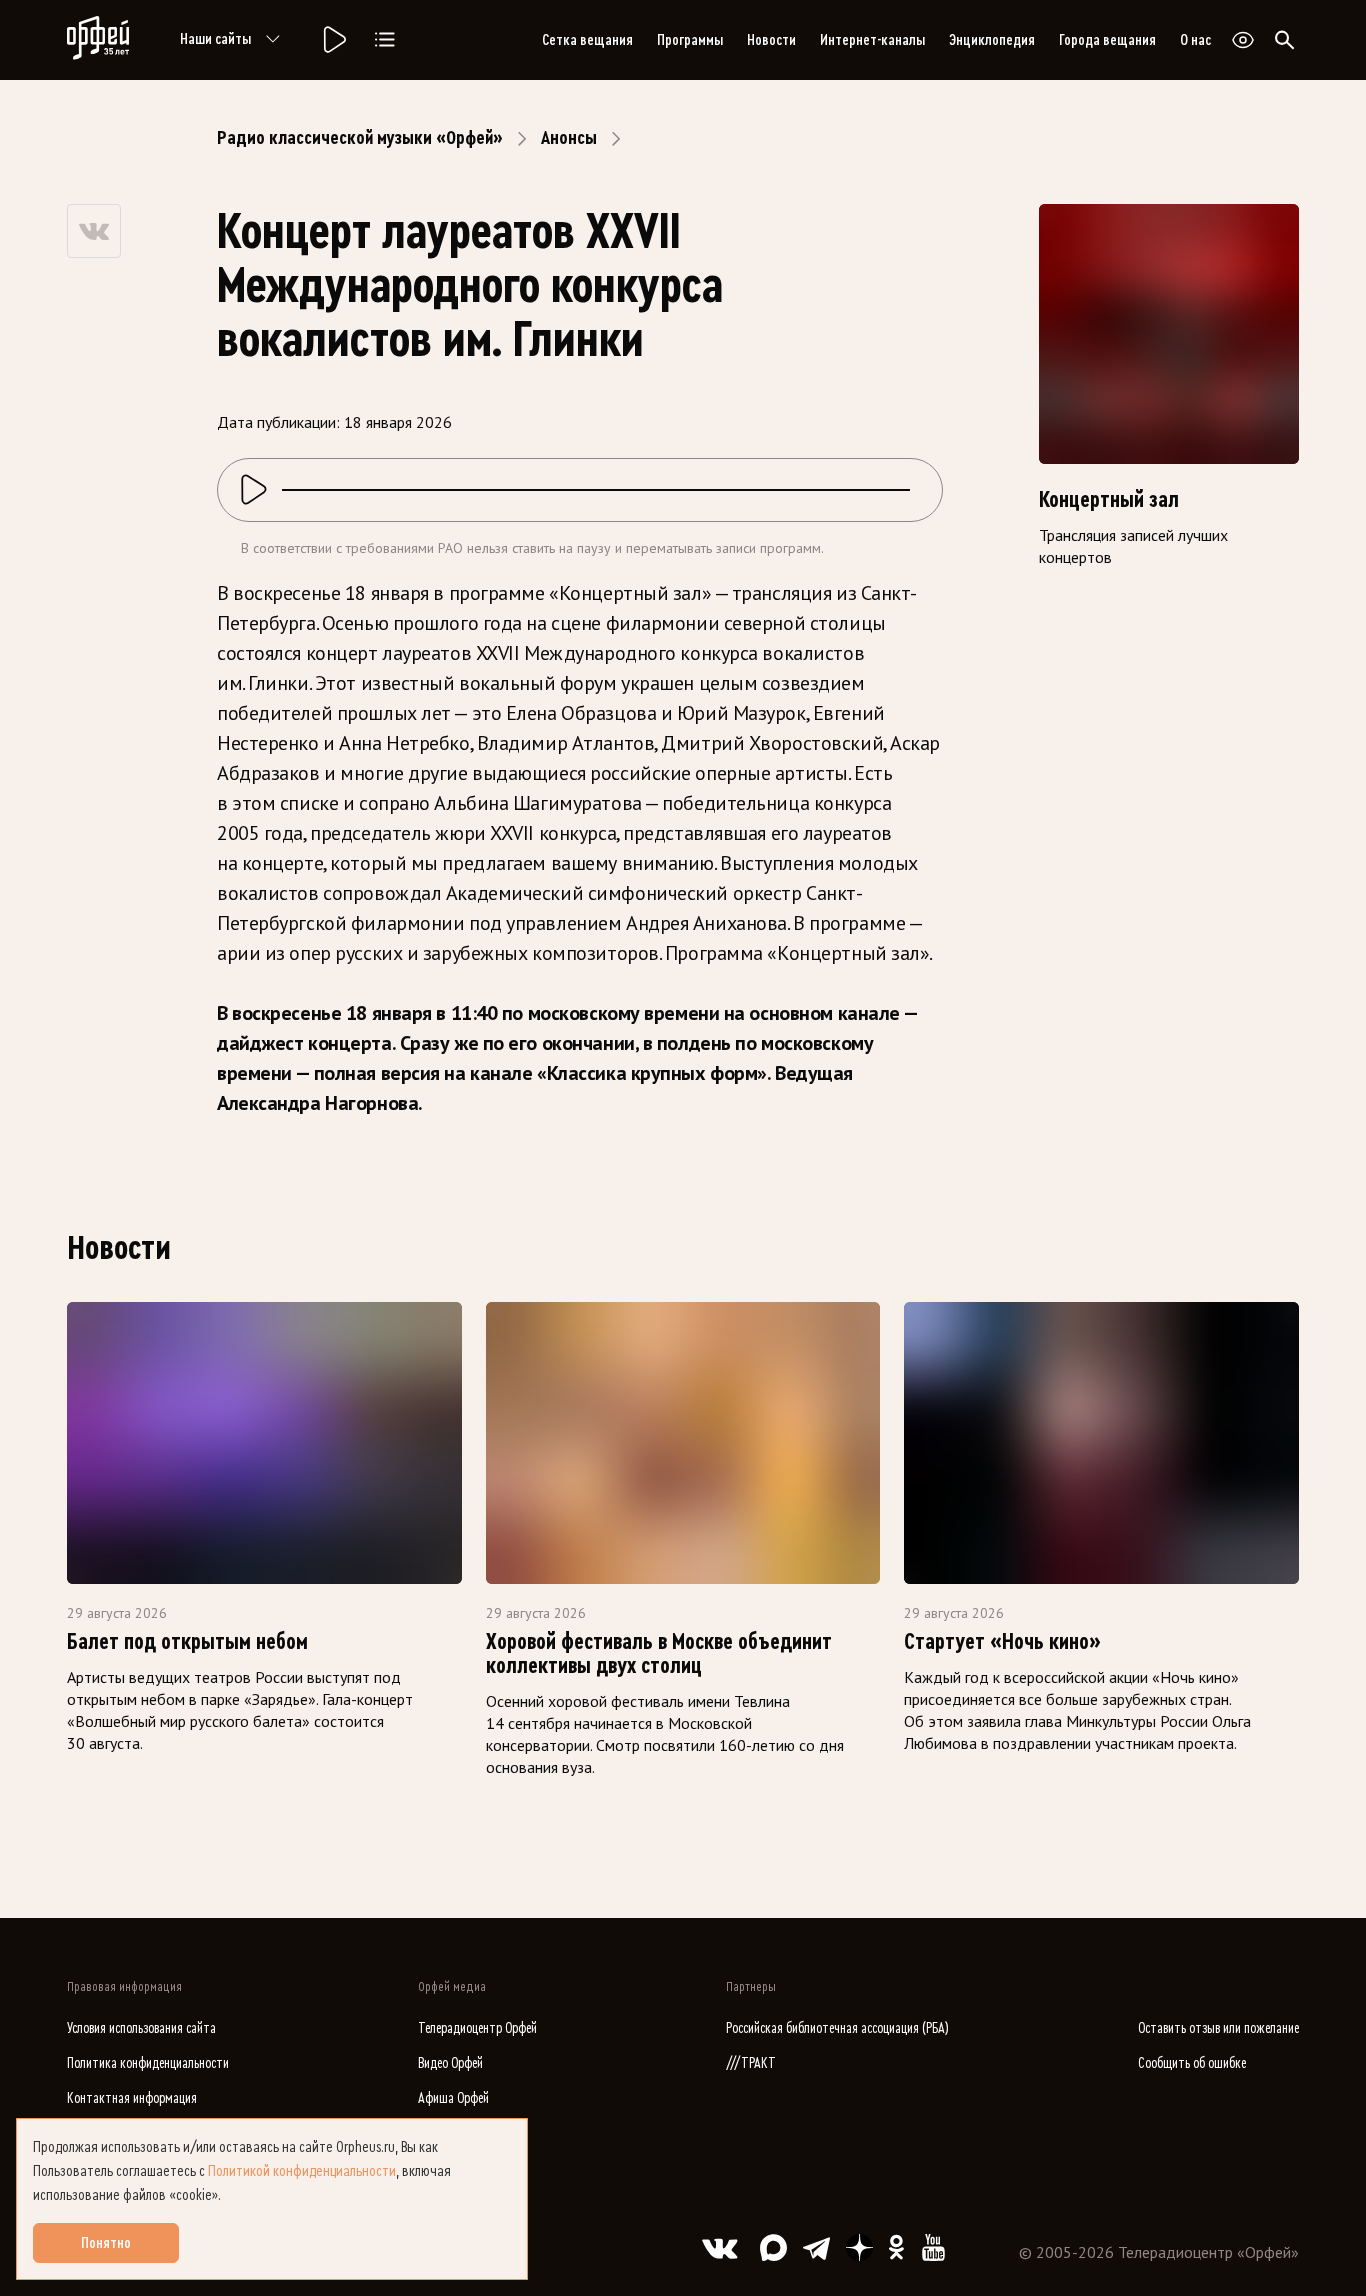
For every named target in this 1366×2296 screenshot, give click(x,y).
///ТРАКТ (751, 2063)
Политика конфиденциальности (148, 2063)
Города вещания (1107, 40)
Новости (771, 40)
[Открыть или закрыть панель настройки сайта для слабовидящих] (1243, 40)
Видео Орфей (450, 2063)
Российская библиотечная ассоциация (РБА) (837, 2028)
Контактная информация (132, 2098)
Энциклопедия (992, 40)
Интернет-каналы (872, 40)
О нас (1195, 40)
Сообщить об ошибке (1192, 2063)
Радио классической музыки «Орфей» (360, 138)
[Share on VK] (94, 231)
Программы (690, 40)
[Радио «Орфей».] (333, 40)
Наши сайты (215, 39)
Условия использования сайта (141, 2028)
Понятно (106, 2243)
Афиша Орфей (453, 2098)
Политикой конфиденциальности (302, 2171)
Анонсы (569, 138)
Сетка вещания (587, 40)
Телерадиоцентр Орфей (477, 2028)
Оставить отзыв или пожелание (1218, 2028)
